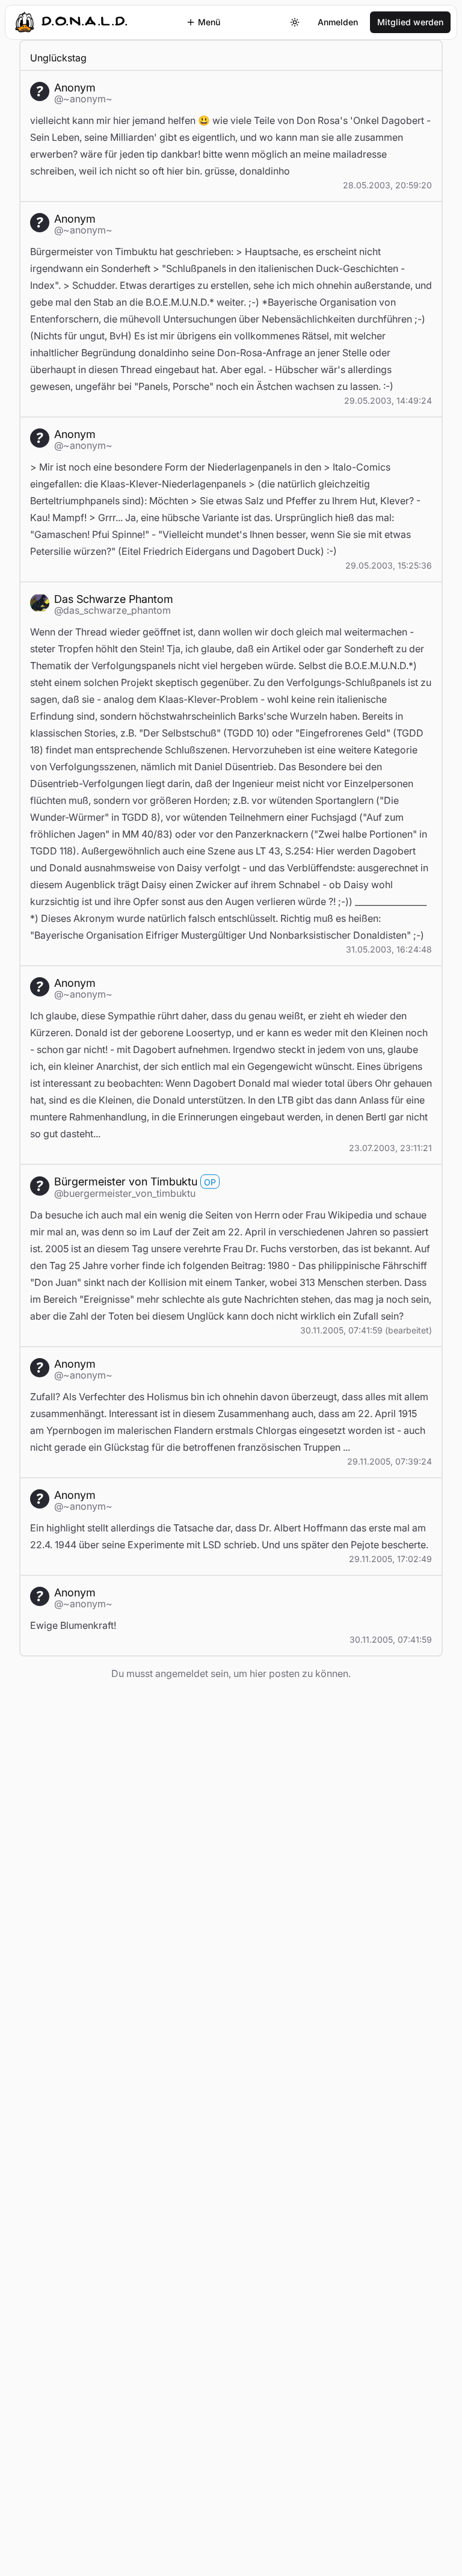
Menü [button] (209, 22)
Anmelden (338, 22)
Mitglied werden (410, 22)
